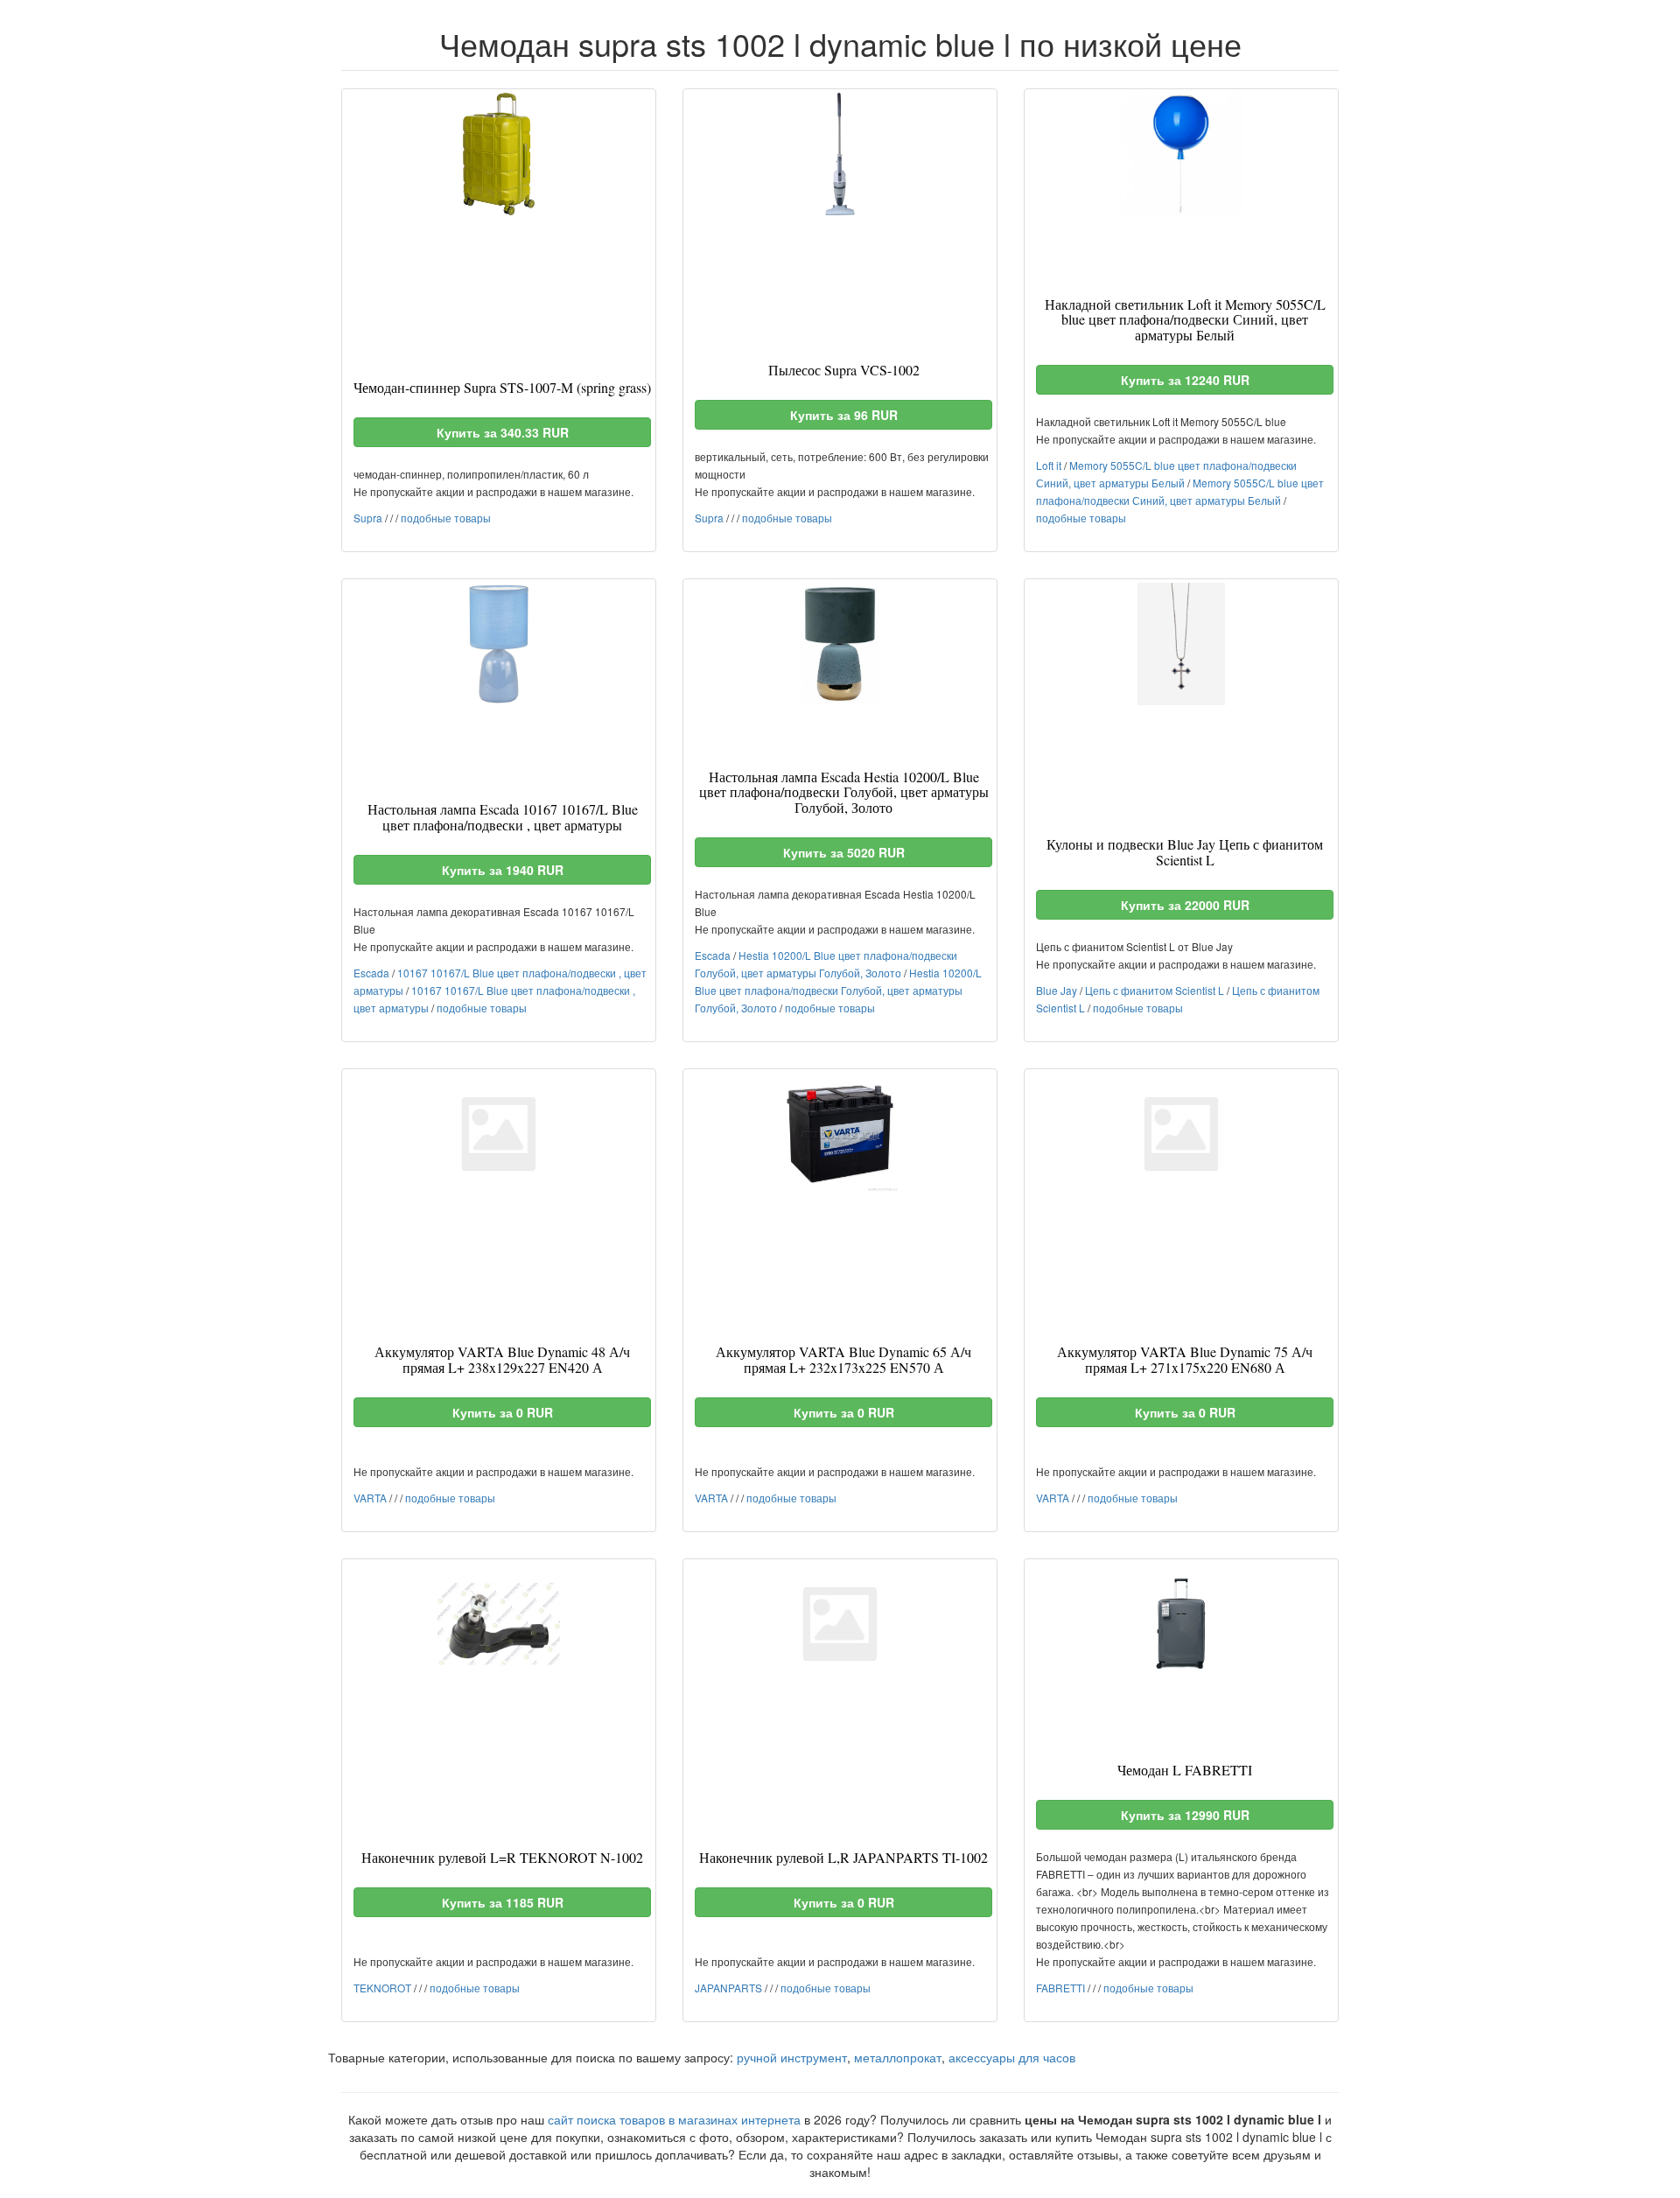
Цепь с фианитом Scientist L (1155, 990)
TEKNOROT (382, 1988)
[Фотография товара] (499, 154)
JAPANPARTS (728, 1988)
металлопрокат (898, 2057)
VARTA (370, 1498)
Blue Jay (1057, 990)
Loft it (1049, 465)
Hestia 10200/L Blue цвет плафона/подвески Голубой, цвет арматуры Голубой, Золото (838, 990)
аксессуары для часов (1012, 2057)
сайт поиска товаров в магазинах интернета (674, 2119)
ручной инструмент (792, 2057)
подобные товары (446, 518)
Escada (371, 973)
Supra (368, 518)
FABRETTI (1060, 1988)
